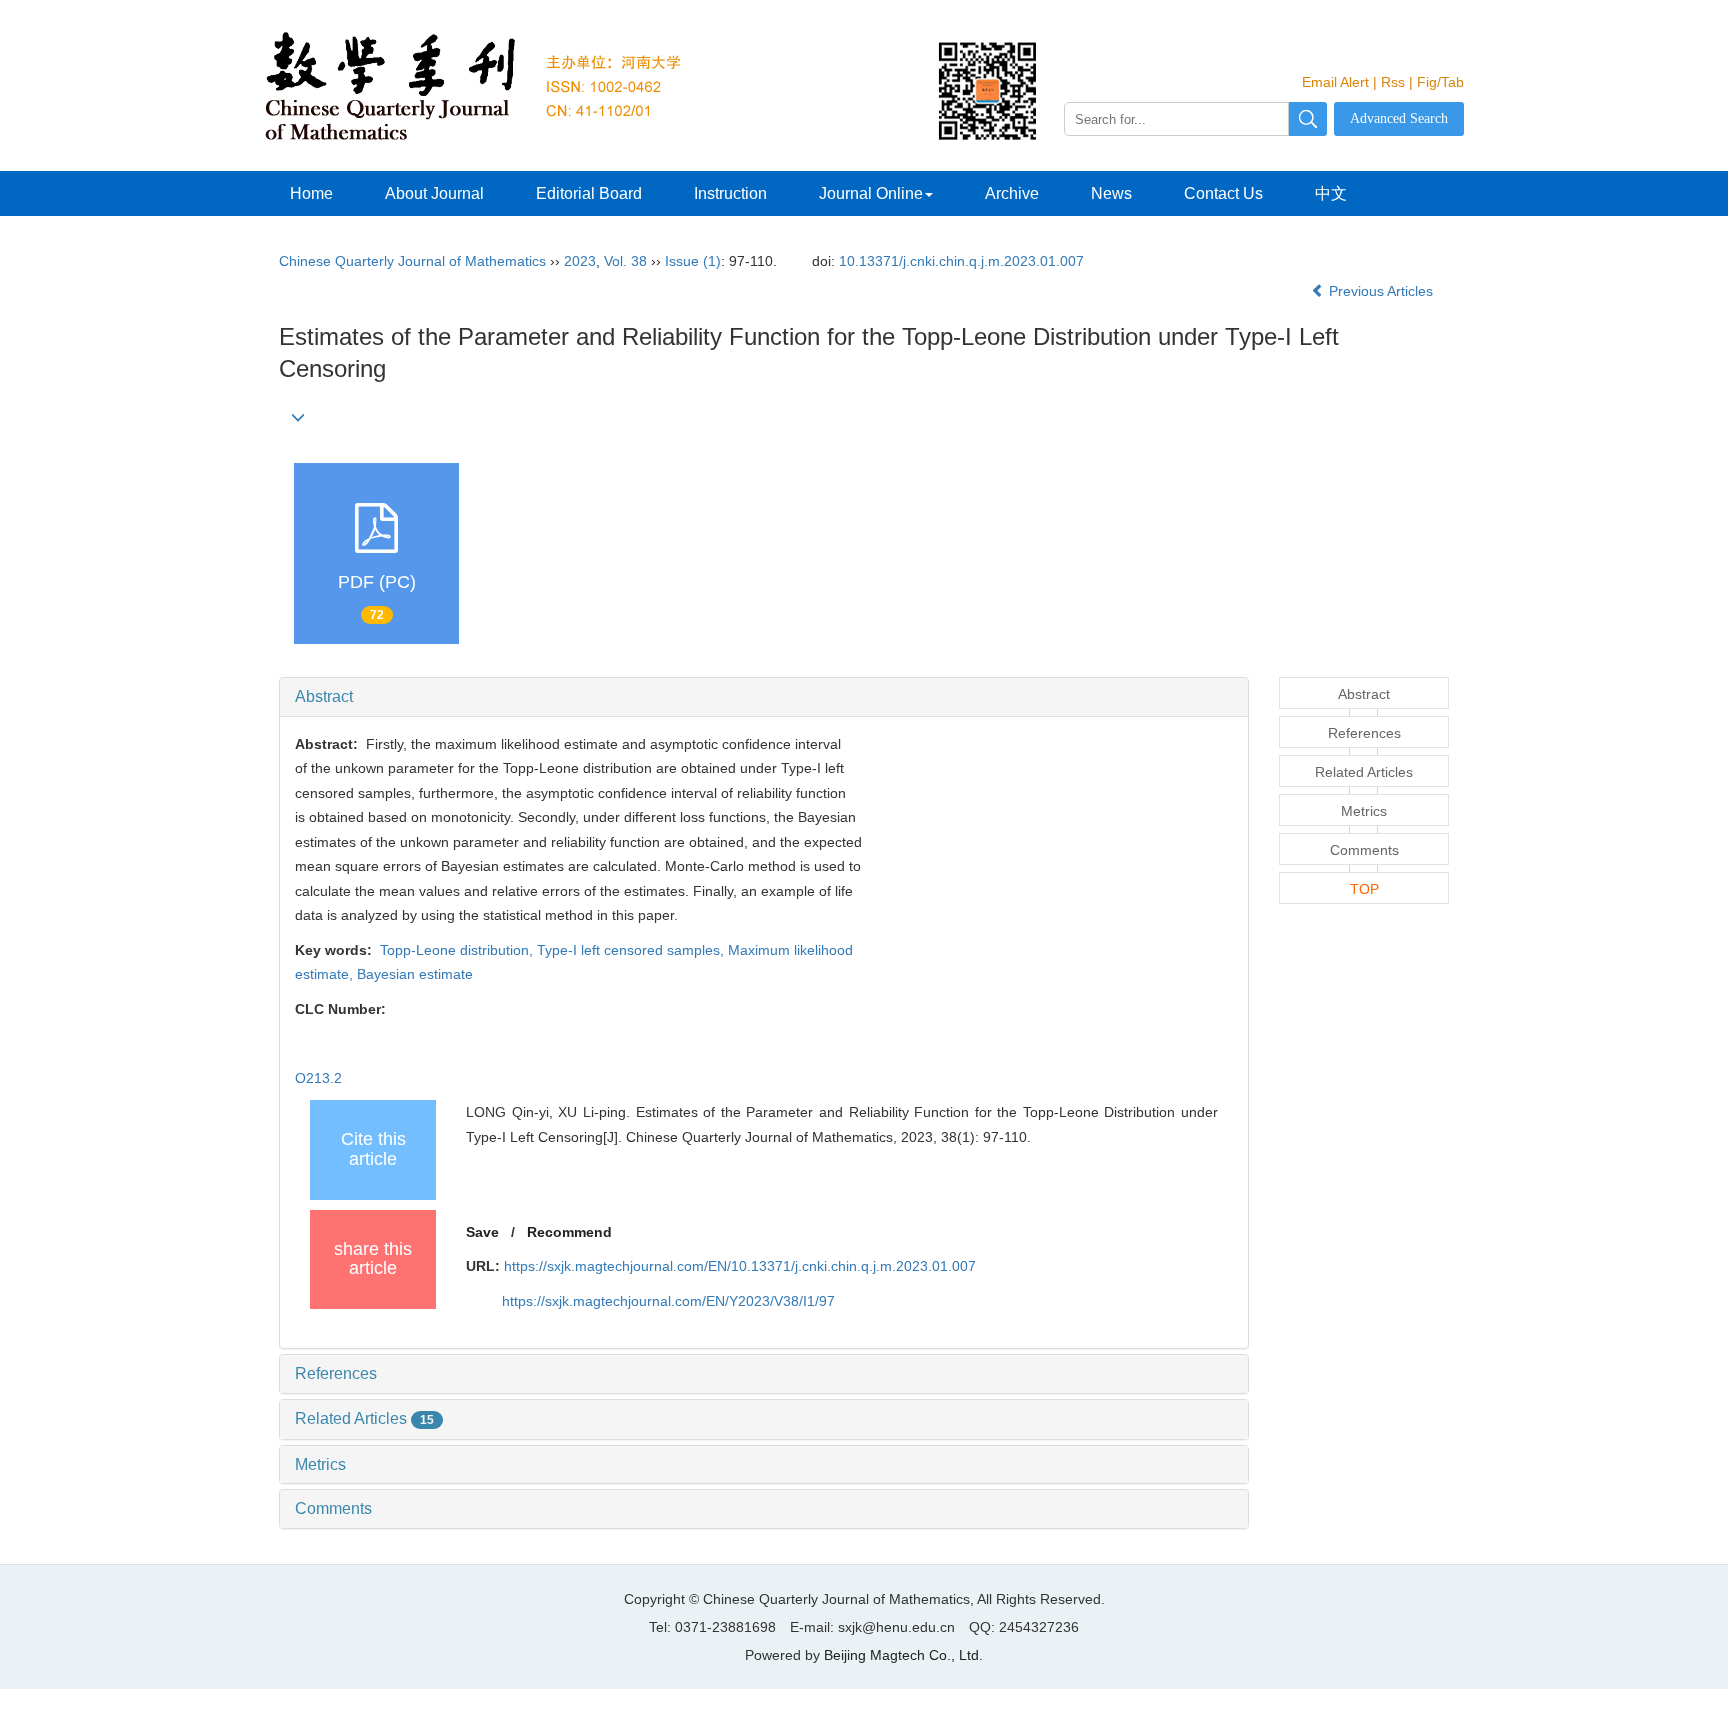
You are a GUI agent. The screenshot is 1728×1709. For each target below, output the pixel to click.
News (1111, 193)
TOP (1364, 889)
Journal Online (871, 193)
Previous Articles (1381, 291)
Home (311, 193)
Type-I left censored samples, (632, 950)
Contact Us (1223, 193)
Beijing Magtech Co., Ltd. (903, 1655)
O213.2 (320, 1078)
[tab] (764, 697)
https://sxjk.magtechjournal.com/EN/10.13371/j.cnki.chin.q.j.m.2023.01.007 (740, 1266)
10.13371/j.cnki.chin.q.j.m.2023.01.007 (961, 261)
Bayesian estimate (415, 974)
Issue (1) (693, 261)
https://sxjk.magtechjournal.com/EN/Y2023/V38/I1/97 (668, 1301)
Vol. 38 (625, 261)
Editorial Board (589, 193)
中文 (1331, 193)
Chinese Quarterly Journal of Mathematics (412, 261)
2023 (580, 261)
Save (482, 1232)
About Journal (434, 193)
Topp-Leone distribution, (456, 950)
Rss (1393, 82)
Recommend (569, 1232)
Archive (1012, 193)
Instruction (730, 193)
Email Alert (1335, 82)
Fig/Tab (1440, 82)
